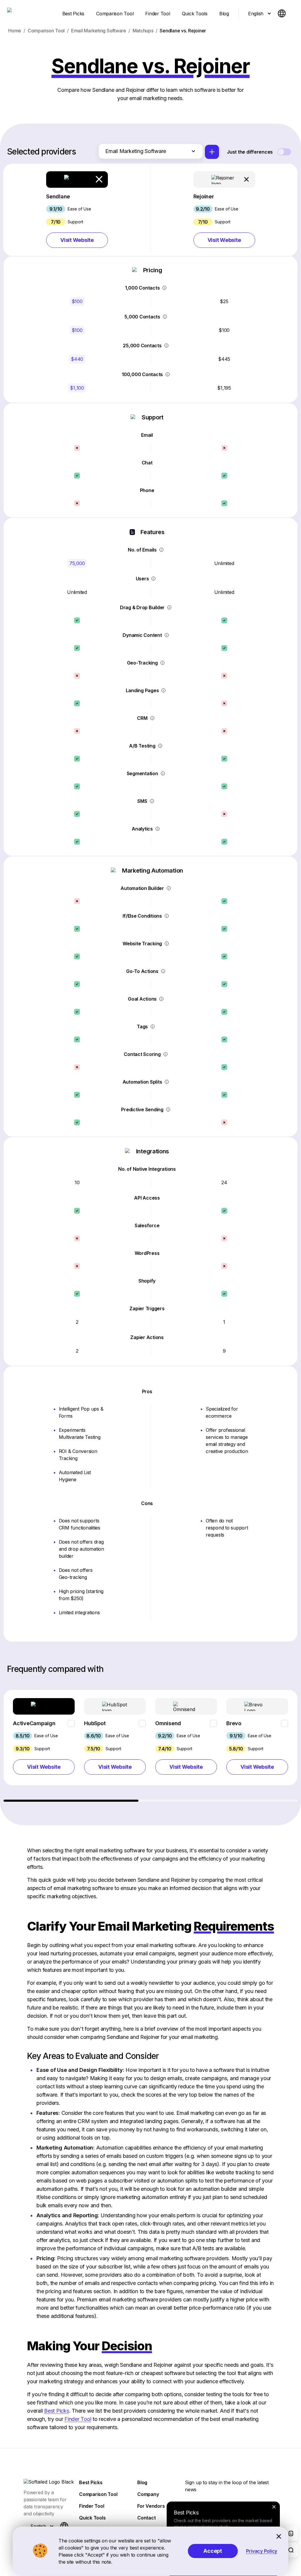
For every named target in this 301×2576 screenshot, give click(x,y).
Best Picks (57, 2411)
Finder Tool (78, 2419)
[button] (77, 210)
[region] (151, 1746)
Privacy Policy (262, 2551)
